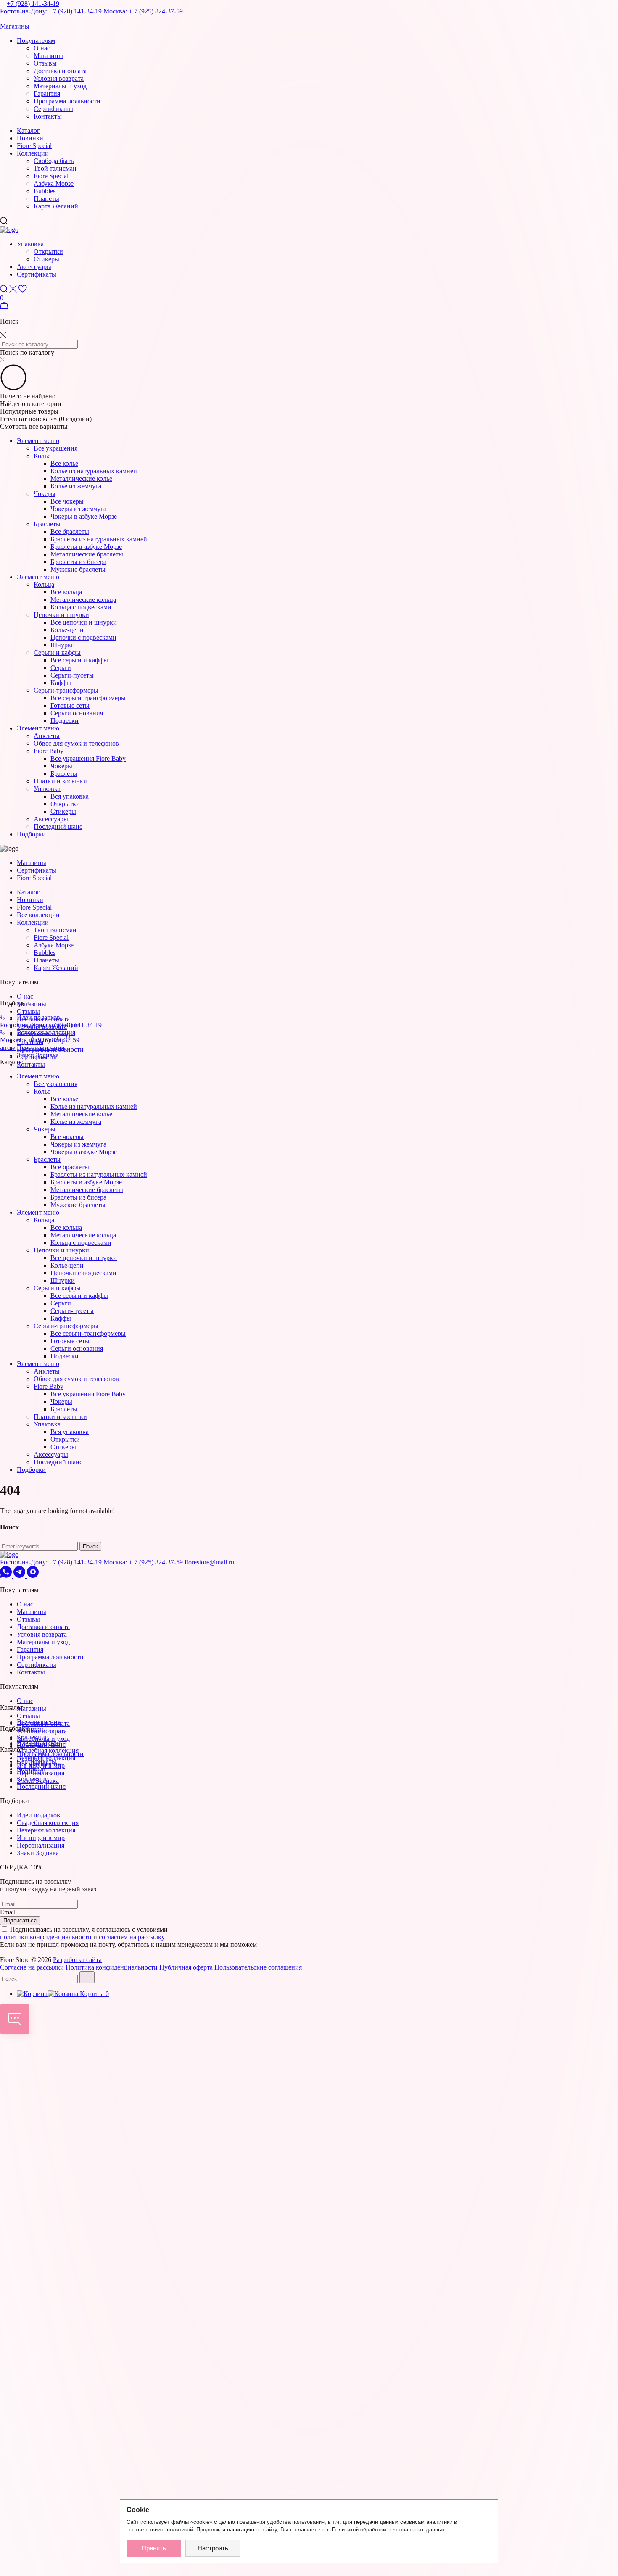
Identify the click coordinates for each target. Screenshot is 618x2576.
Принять (154, 2548)
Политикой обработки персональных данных (388, 2530)
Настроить (213, 2548)
